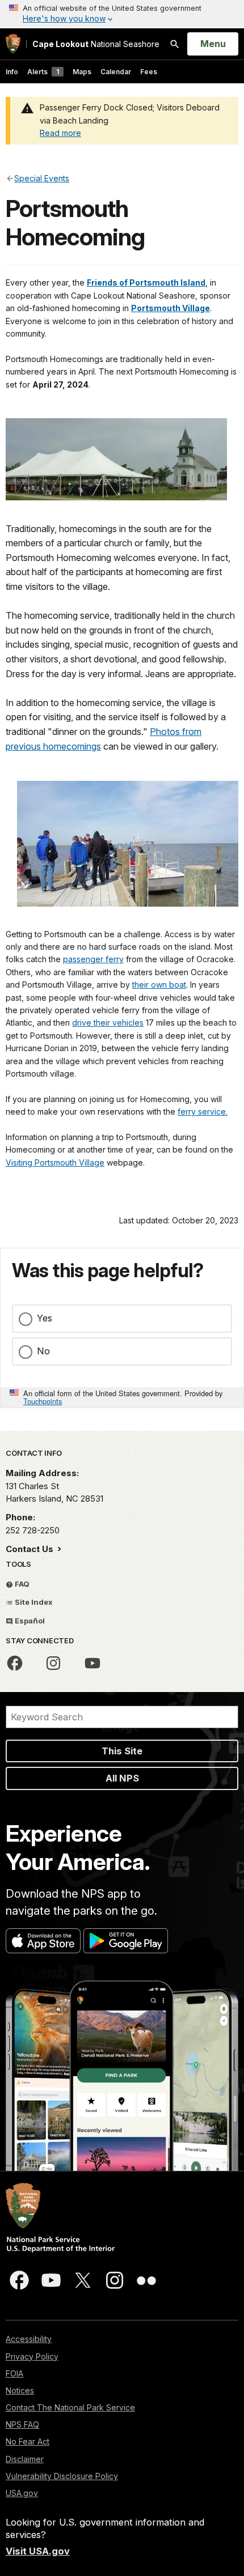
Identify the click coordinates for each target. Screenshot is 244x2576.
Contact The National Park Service (70, 2407)
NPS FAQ (22, 2424)
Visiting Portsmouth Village (55, 1162)
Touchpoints (43, 1401)
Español (29, 1621)
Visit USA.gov (38, 2551)
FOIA (14, 2373)
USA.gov (22, 2493)
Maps (82, 72)
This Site (122, 1751)
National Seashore (96, 44)
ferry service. (203, 1111)
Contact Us (31, 1549)
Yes (45, 1318)
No (43, 1351)
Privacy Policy (32, 2356)
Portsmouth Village (171, 308)
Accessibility (29, 2339)
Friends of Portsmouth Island (146, 282)
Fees (149, 72)
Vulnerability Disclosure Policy (62, 2476)
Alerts (43, 72)
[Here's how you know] (122, 14)
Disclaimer (25, 2459)
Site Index (33, 1602)
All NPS (122, 1778)
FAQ (21, 1584)
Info (12, 72)
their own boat (159, 985)
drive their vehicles (108, 1023)
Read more (60, 133)
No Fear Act (28, 2441)
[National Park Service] (13, 44)
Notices (20, 2390)
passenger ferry (93, 959)
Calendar (116, 72)
